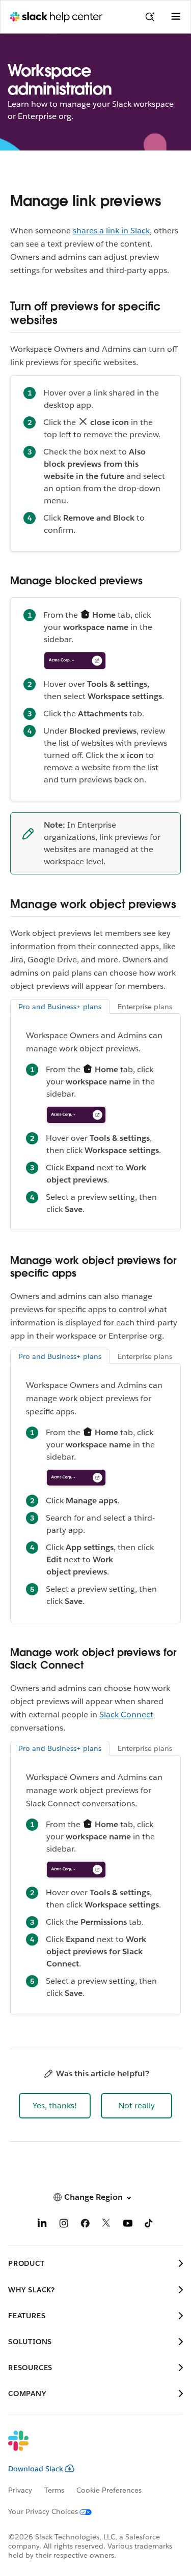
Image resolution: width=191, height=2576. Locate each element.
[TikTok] (149, 2225)
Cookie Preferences (109, 2490)
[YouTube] (128, 2225)
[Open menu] (176, 17)
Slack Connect (126, 1715)
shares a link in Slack (111, 231)
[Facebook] (85, 2225)
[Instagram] (64, 2225)
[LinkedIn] (42, 2225)
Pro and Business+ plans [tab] (60, 1007)
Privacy (20, 2490)
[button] (55, 2106)
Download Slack (36, 2469)
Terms (54, 2490)
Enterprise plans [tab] (145, 1007)
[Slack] (87, 2447)
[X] (106, 2225)
